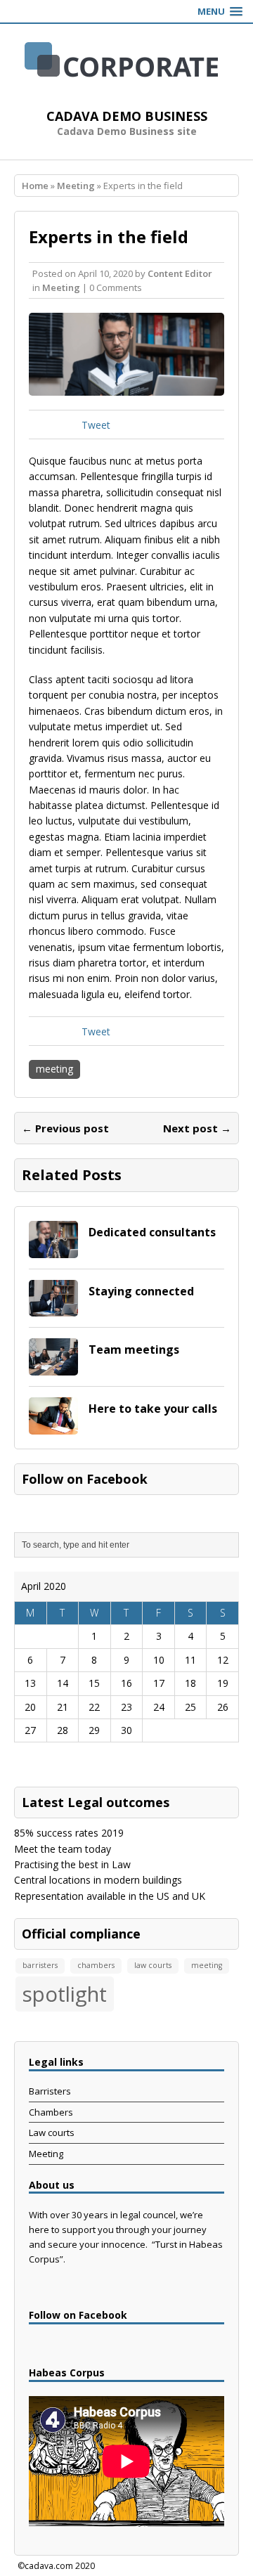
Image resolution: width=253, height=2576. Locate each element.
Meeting (61, 287)
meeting (54, 1069)
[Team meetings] (53, 1367)
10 (159, 1660)
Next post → (197, 1128)
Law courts (52, 2132)
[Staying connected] (53, 1308)
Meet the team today (63, 1849)
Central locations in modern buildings (98, 1880)
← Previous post (65, 1128)
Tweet (96, 425)
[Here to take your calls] (53, 1426)
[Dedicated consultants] (53, 1249)
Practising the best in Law (72, 1864)
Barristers (50, 2091)
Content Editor (180, 273)
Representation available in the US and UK (110, 1896)
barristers (40, 1965)
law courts (153, 1965)
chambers (96, 1965)
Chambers (51, 2112)
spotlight (65, 1994)
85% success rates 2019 (69, 1833)
